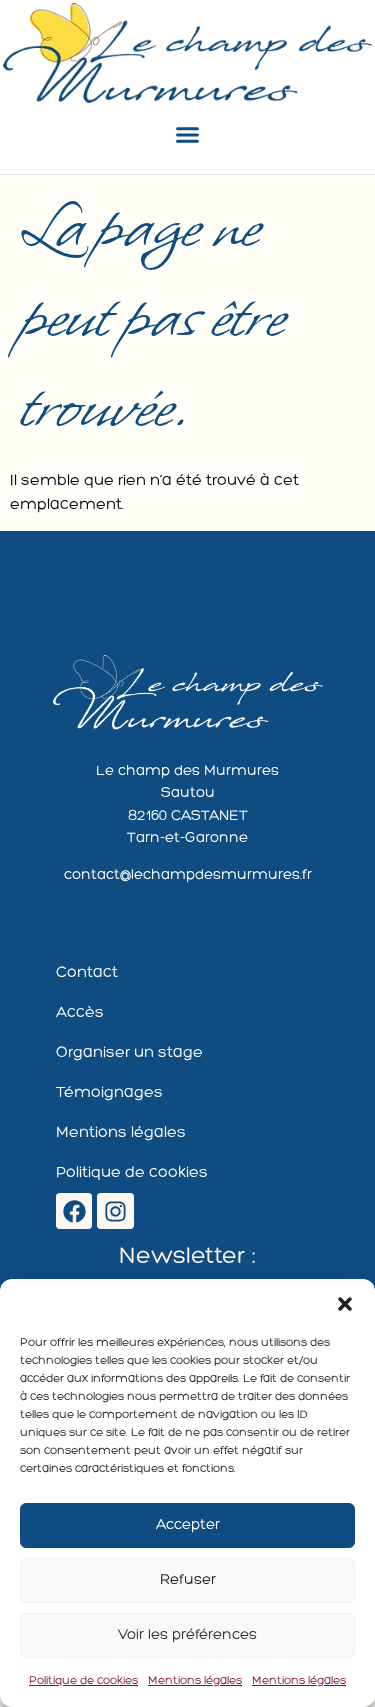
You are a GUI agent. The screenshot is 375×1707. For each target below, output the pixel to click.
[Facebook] (74, 1211)
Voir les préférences (187, 1635)
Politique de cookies (83, 1681)
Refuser (188, 1580)
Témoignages (109, 1093)
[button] (345, 1304)
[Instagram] (115, 1211)
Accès (80, 1013)
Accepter (188, 1525)
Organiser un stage (129, 1053)
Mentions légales (195, 1681)
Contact (87, 973)
